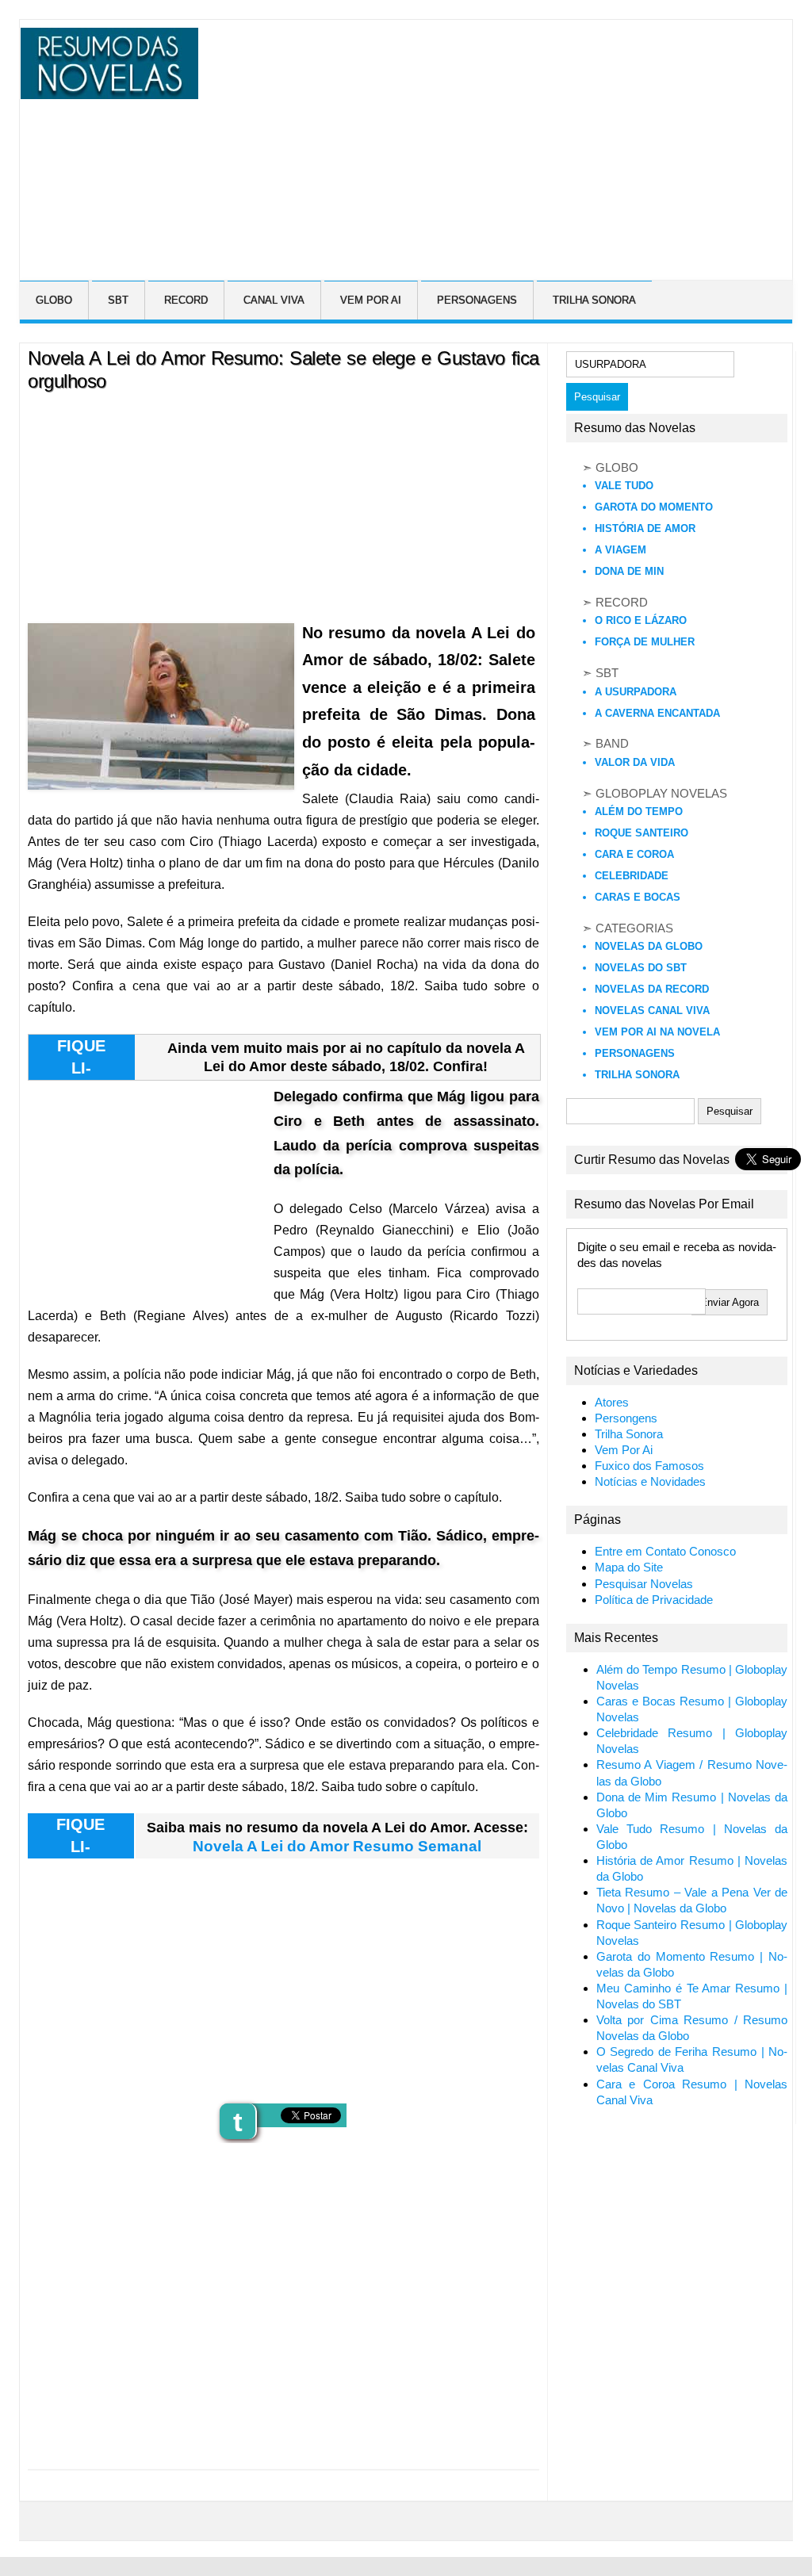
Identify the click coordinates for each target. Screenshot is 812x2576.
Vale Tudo (624, 486)
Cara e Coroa (634, 854)
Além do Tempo (639, 811)
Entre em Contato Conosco (665, 1552)
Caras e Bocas (638, 897)
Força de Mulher (645, 642)
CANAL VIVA (274, 300)
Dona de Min (629, 571)
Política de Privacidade (654, 1600)
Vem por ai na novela (657, 1032)
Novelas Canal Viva (652, 1010)
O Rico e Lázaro (641, 620)
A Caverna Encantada (657, 713)
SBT (118, 300)
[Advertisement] (504, 139)
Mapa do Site (629, 1567)
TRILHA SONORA (594, 300)
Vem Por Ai (624, 1450)
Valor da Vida (635, 762)
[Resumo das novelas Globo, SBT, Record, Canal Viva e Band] (107, 90)
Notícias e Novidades (650, 1482)
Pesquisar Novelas (644, 1584)
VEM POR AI (371, 300)
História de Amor (645, 528)
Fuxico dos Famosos (649, 1466)
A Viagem (620, 550)
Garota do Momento (654, 507)
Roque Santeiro (642, 833)
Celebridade (632, 876)
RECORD (186, 300)
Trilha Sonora (637, 1075)
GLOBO (54, 300)
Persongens (626, 1418)
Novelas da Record (652, 989)
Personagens (635, 1053)
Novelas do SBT (641, 968)
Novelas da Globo (649, 946)
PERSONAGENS (477, 300)
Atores (612, 1403)
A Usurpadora (636, 692)
